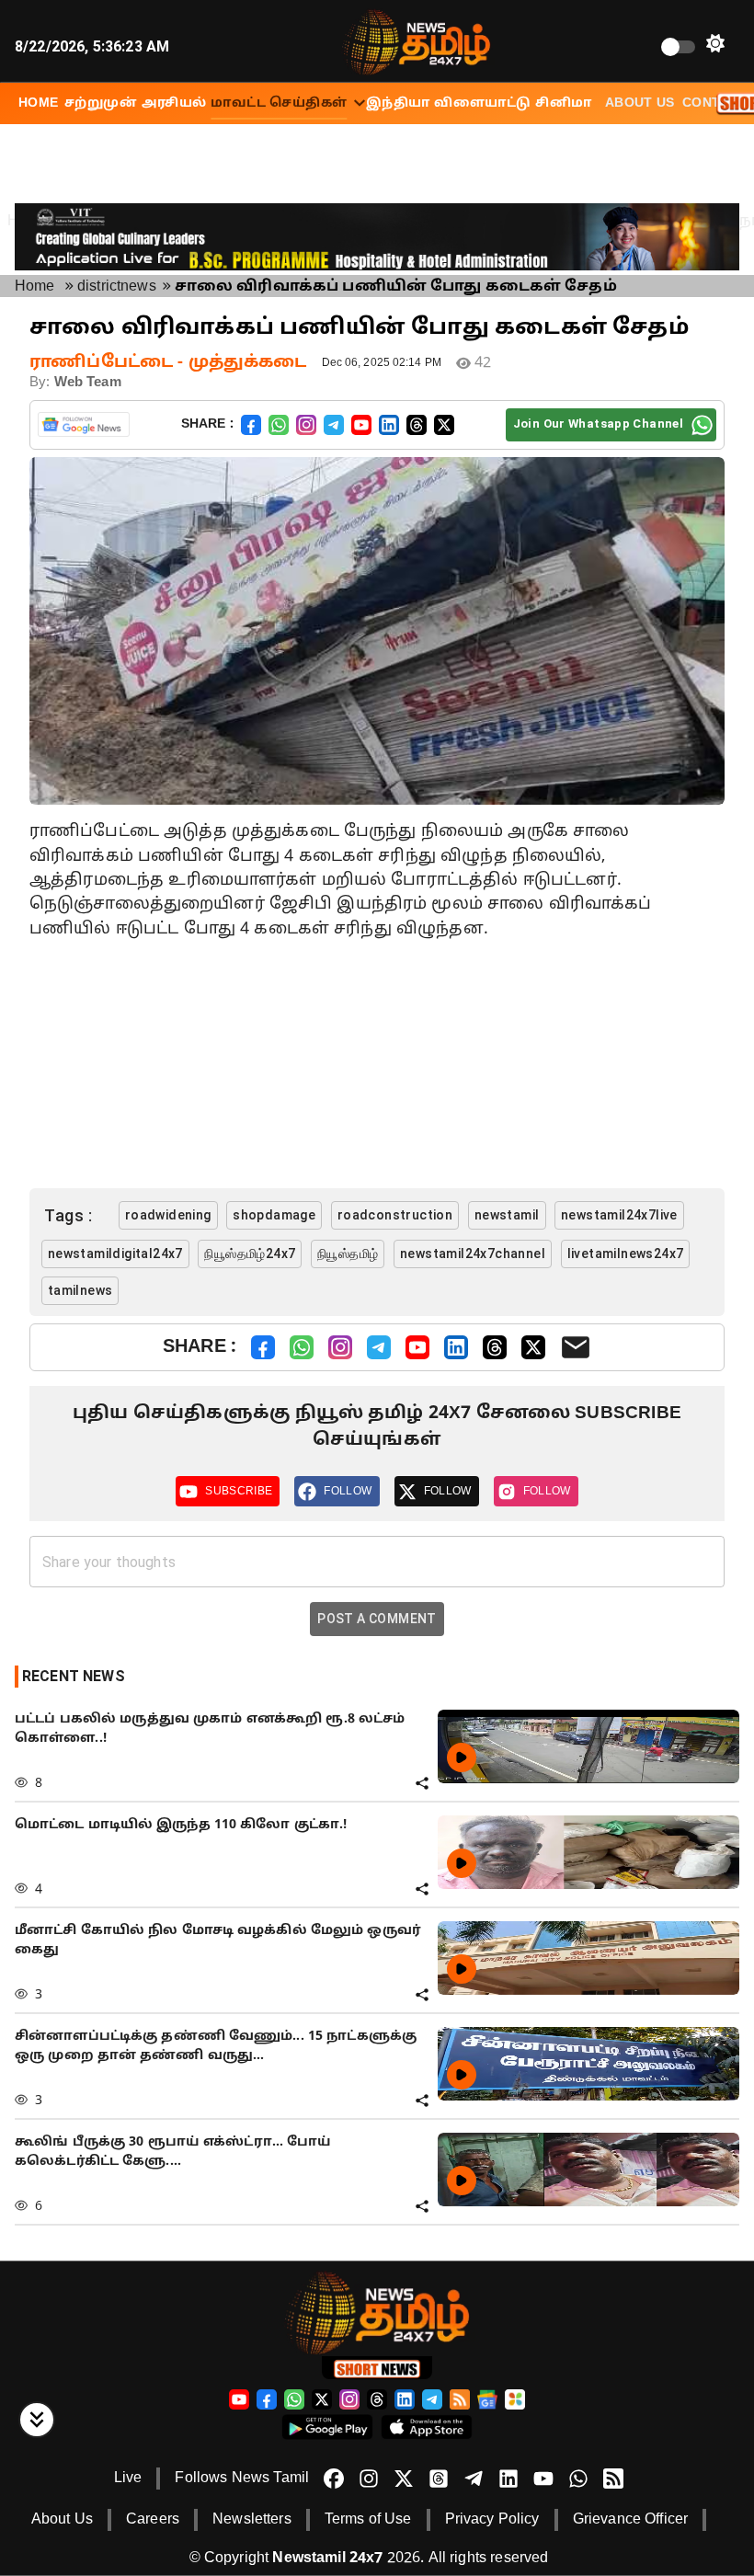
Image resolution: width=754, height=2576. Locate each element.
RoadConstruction (395, 1215)
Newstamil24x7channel (473, 1254)
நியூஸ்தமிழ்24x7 (250, 1254)
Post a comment (377, 1619)
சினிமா (563, 103)
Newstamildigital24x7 (115, 1254)
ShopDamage (274, 1215)
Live (128, 2479)
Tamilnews (80, 1290)
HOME (39, 103)
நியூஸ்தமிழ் (348, 1254)
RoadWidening (168, 1215)
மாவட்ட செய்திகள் (279, 103)
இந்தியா (398, 103)
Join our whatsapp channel (598, 424)
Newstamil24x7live (619, 1215)
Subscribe (239, 1491)
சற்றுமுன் (101, 103)
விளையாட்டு (482, 103)
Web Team (88, 383)
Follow (348, 1491)
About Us (640, 103)
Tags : (68, 1215)
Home (35, 287)
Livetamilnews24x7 (626, 1254)
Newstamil (507, 1215)
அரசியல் (174, 103)
